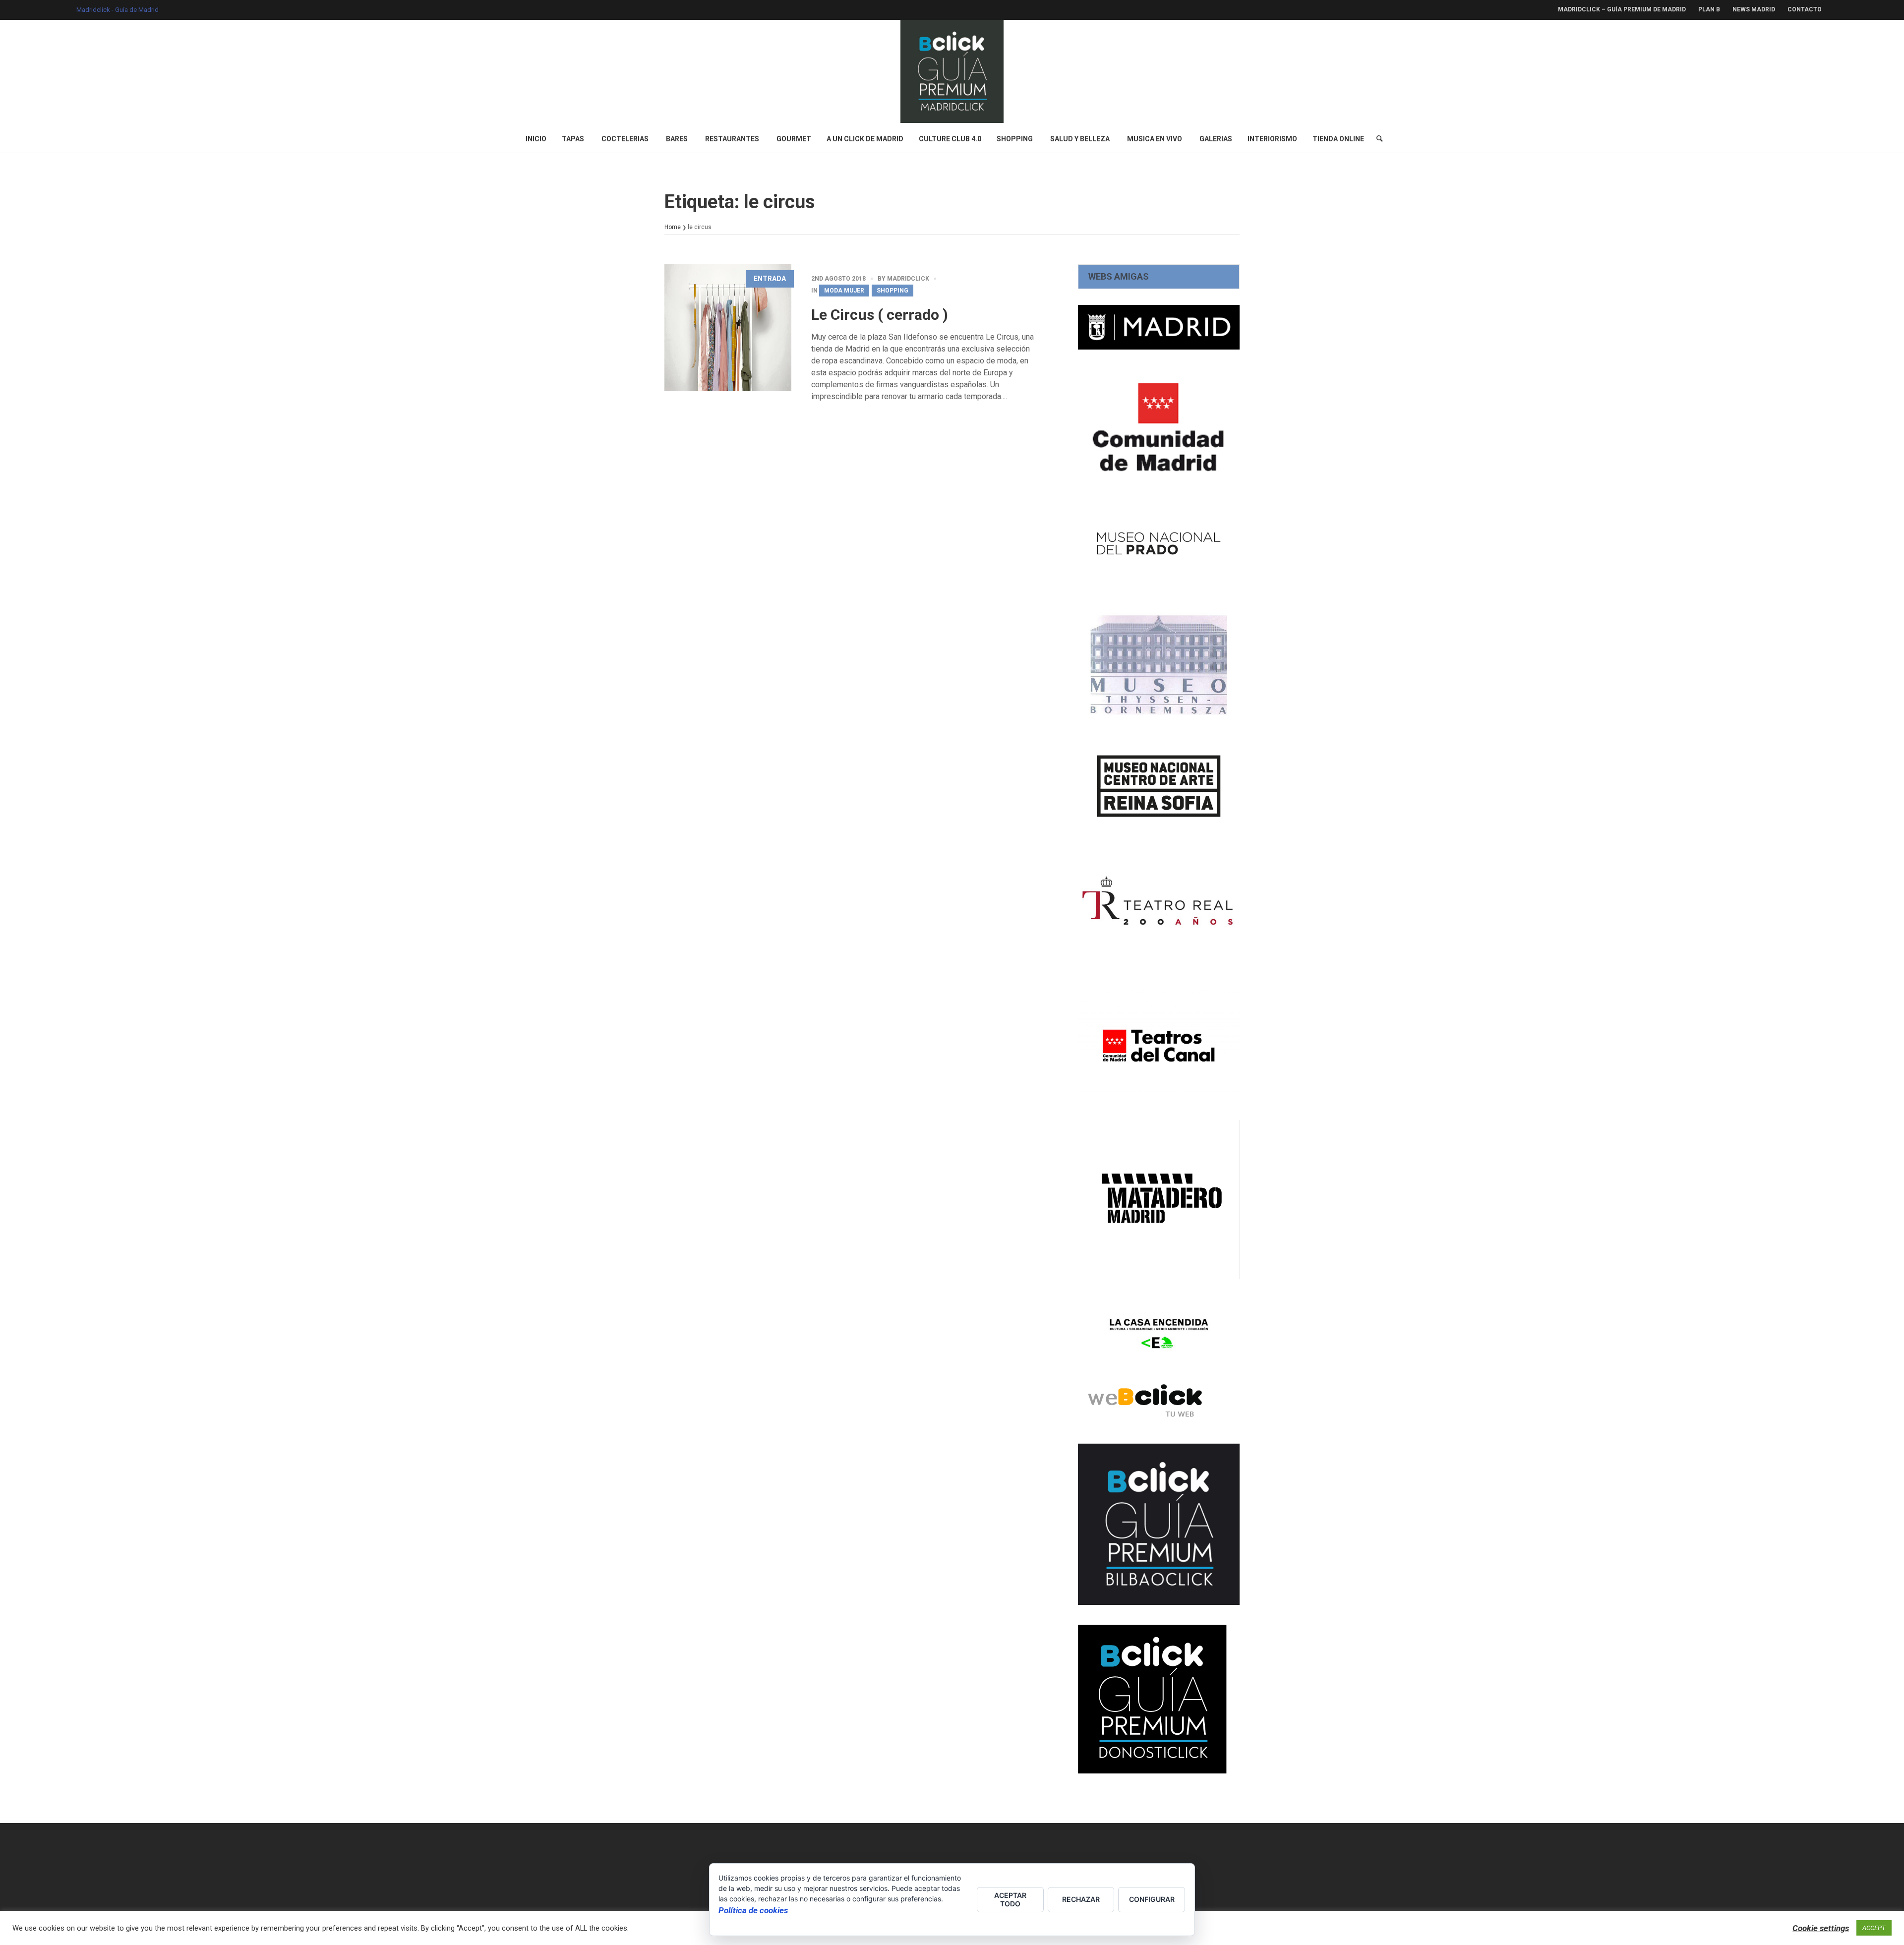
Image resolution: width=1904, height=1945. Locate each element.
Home (673, 227)
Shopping (892, 291)
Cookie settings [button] (1821, 1928)
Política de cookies (753, 1910)
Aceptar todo (1010, 1899)
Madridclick (908, 279)
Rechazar (1081, 1899)
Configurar (1152, 1899)
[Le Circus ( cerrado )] (728, 328)
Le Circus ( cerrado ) (880, 315)
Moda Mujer (844, 291)
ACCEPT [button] (1874, 1928)
